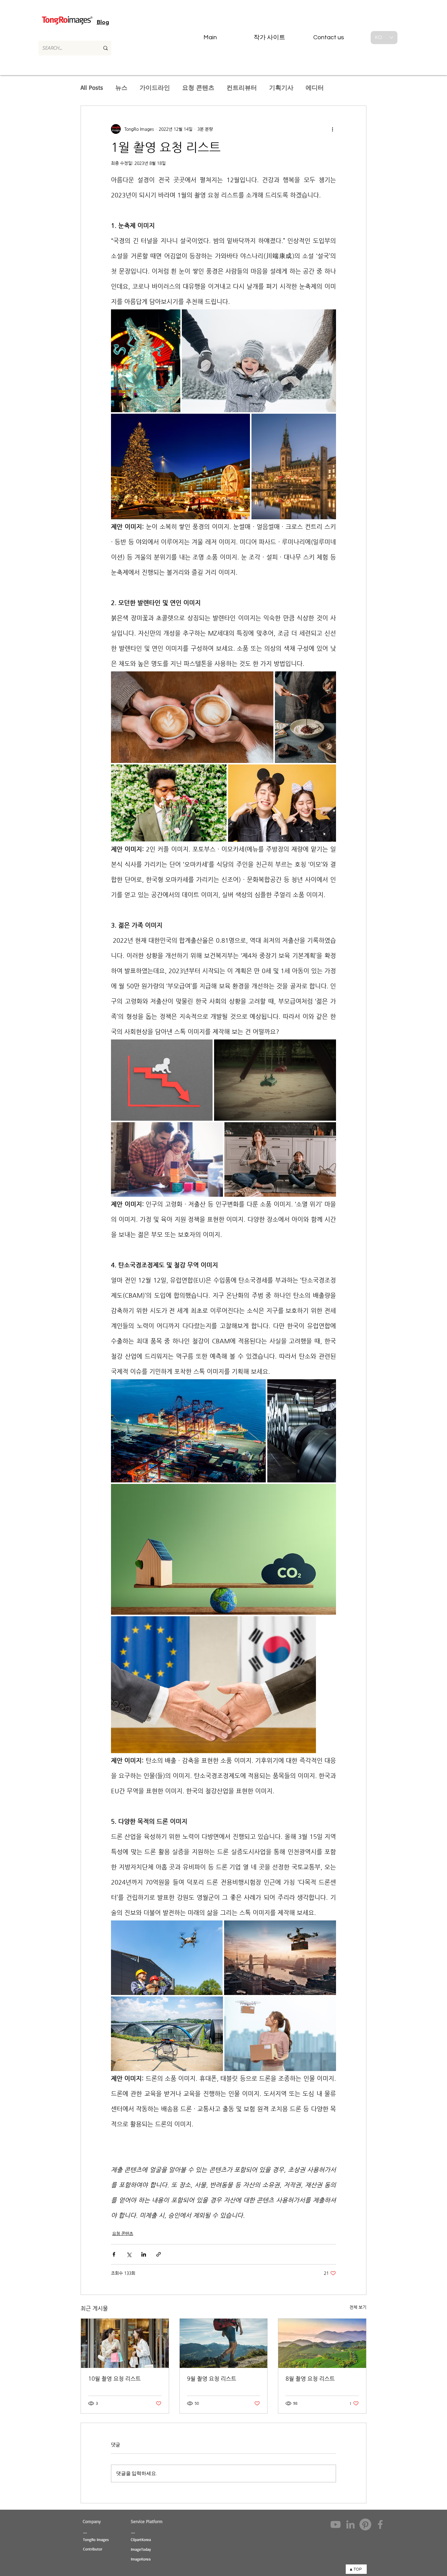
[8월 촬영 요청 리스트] (322, 2343)
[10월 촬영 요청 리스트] (125, 2343)
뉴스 (121, 87)
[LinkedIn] (350, 2524)
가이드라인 (155, 87)
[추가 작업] (332, 129)
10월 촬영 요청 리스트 (114, 2378)
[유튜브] (336, 2524)
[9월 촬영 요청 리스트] (224, 2343)
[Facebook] (380, 2524)
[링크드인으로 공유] (144, 2254)
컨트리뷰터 (242, 87)
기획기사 (281, 87)
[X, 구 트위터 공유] (129, 2254)
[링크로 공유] (159, 2254)
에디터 (315, 87)
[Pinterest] (365, 2524)
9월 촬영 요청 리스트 (212, 2378)
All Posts (92, 87)
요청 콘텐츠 (198, 87)
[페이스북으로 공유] (114, 2254)
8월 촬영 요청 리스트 (310, 2378)
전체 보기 (358, 2307)
